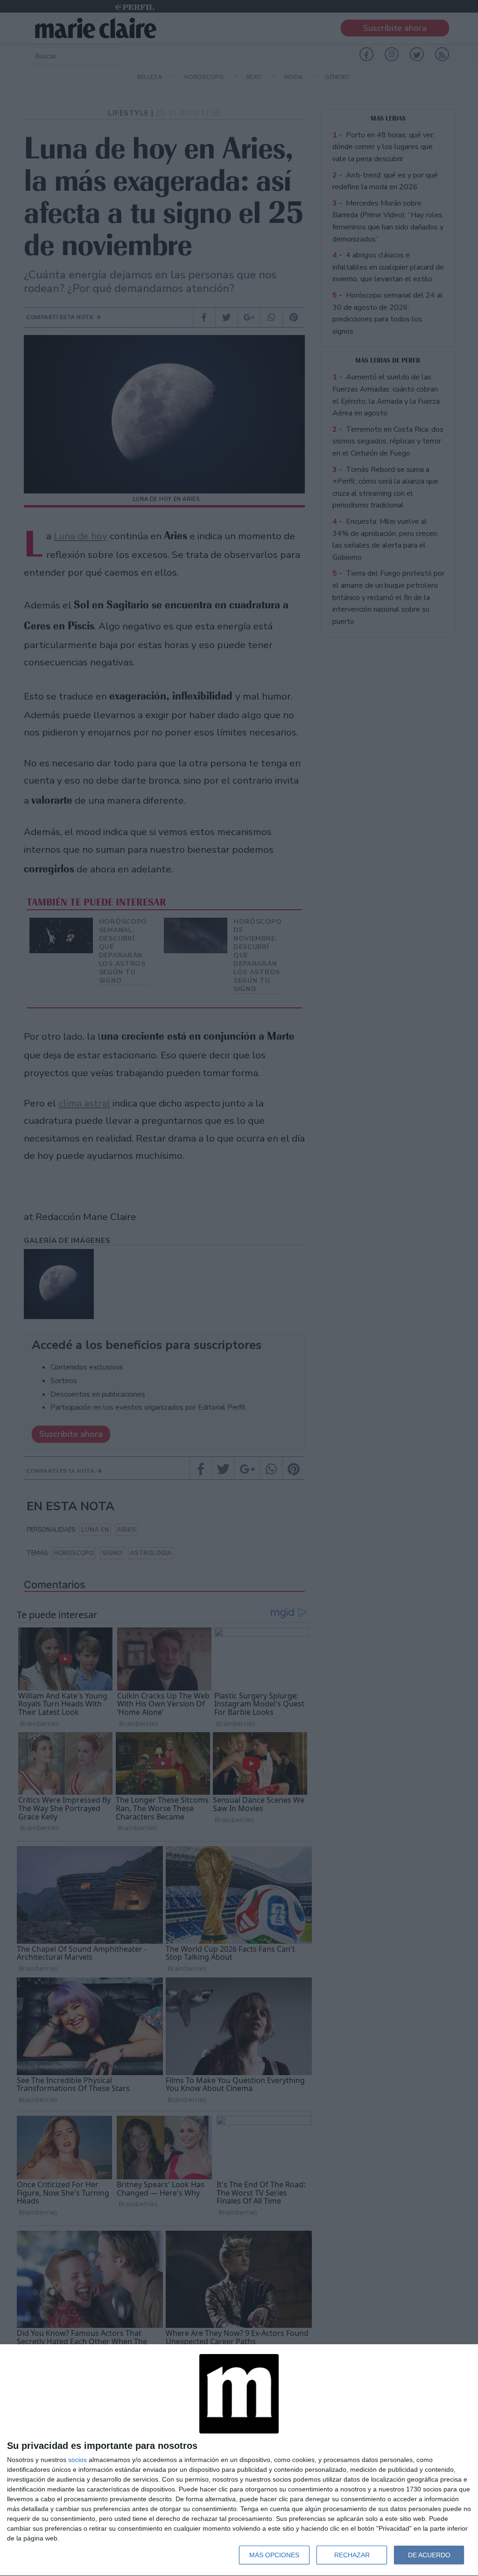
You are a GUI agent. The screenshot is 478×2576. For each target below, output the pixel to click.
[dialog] (239, 2460)
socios (77, 2460)
